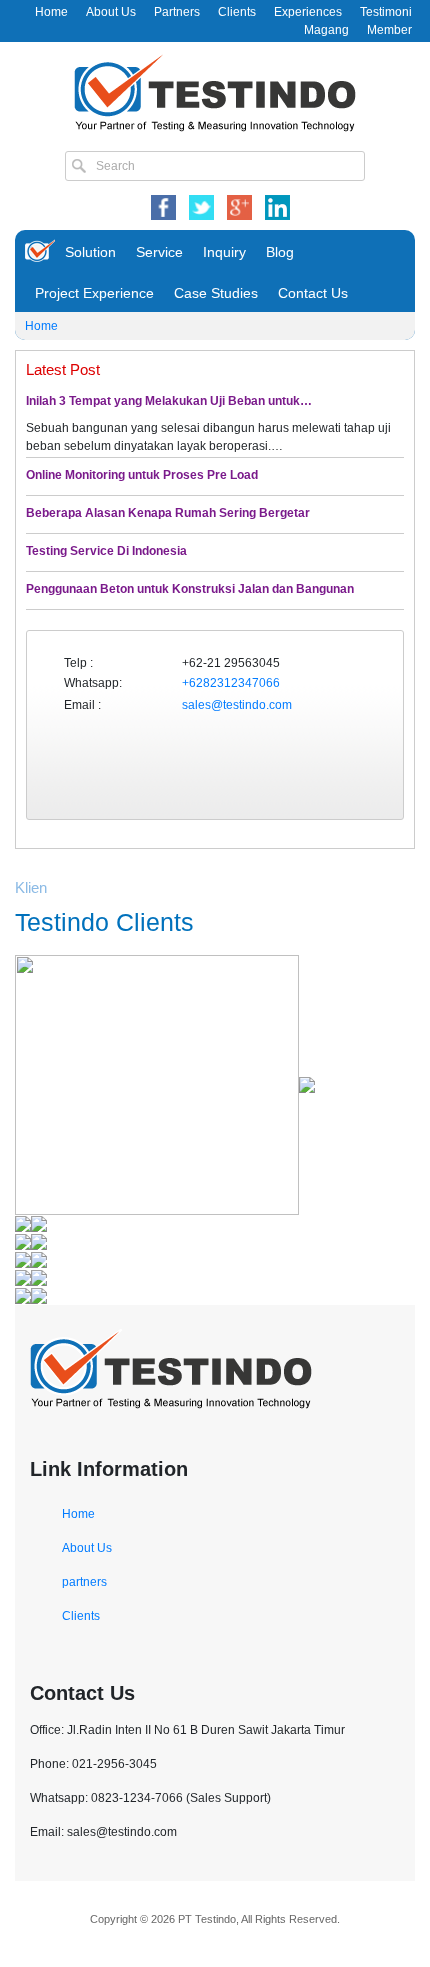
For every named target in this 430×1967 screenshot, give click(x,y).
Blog (280, 252)
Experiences (308, 12)
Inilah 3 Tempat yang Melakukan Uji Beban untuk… (169, 401)
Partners (177, 12)
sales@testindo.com (237, 705)
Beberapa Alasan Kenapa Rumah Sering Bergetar (168, 513)
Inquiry (224, 252)
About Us (111, 12)
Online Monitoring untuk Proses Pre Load (142, 475)
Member (389, 30)
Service (159, 252)
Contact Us (313, 293)
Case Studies (216, 293)
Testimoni (386, 12)
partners (84, 1582)
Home (51, 12)
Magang (326, 30)
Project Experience (94, 293)
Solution (90, 252)
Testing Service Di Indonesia (106, 551)
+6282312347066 (231, 683)
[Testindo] (215, 91)
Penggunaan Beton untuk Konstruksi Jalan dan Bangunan (190, 589)
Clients (237, 12)
